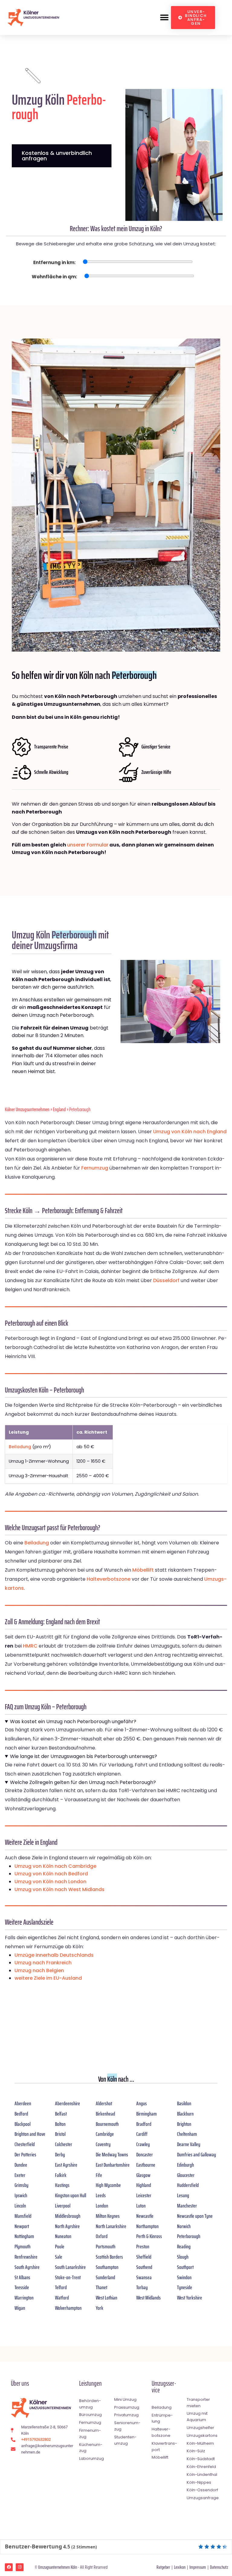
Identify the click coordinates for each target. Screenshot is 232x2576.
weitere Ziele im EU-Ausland (48, 1978)
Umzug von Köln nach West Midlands (60, 1889)
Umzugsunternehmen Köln (58, 2567)
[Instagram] (20, 2567)
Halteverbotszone (109, 1579)
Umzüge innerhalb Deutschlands (54, 1955)
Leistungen (90, 2383)
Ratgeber (163, 2567)
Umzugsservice (164, 2387)
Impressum (198, 2567)
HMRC (30, 1646)
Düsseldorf (166, 1280)
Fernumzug (95, 1168)
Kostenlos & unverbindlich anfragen (57, 156)
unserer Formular (88, 845)
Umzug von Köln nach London (50, 1882)
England (59, 1109)
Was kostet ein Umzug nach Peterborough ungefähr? (73, 1722)
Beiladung (20, 1447)
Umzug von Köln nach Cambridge (55, 1866)
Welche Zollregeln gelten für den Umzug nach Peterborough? (83, 1782)
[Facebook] (9, 2567)
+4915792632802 (36, 2439)
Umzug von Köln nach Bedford (51, 1874)
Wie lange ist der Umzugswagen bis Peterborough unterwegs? (84, 1756)
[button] (164, 18)
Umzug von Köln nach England (190, 1132)
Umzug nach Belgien (39, 1970)
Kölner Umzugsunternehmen (27, 1109)
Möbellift (143, 1570)
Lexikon (180, 2567)
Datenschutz (219, 2567)
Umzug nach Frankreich (43, 1963)
